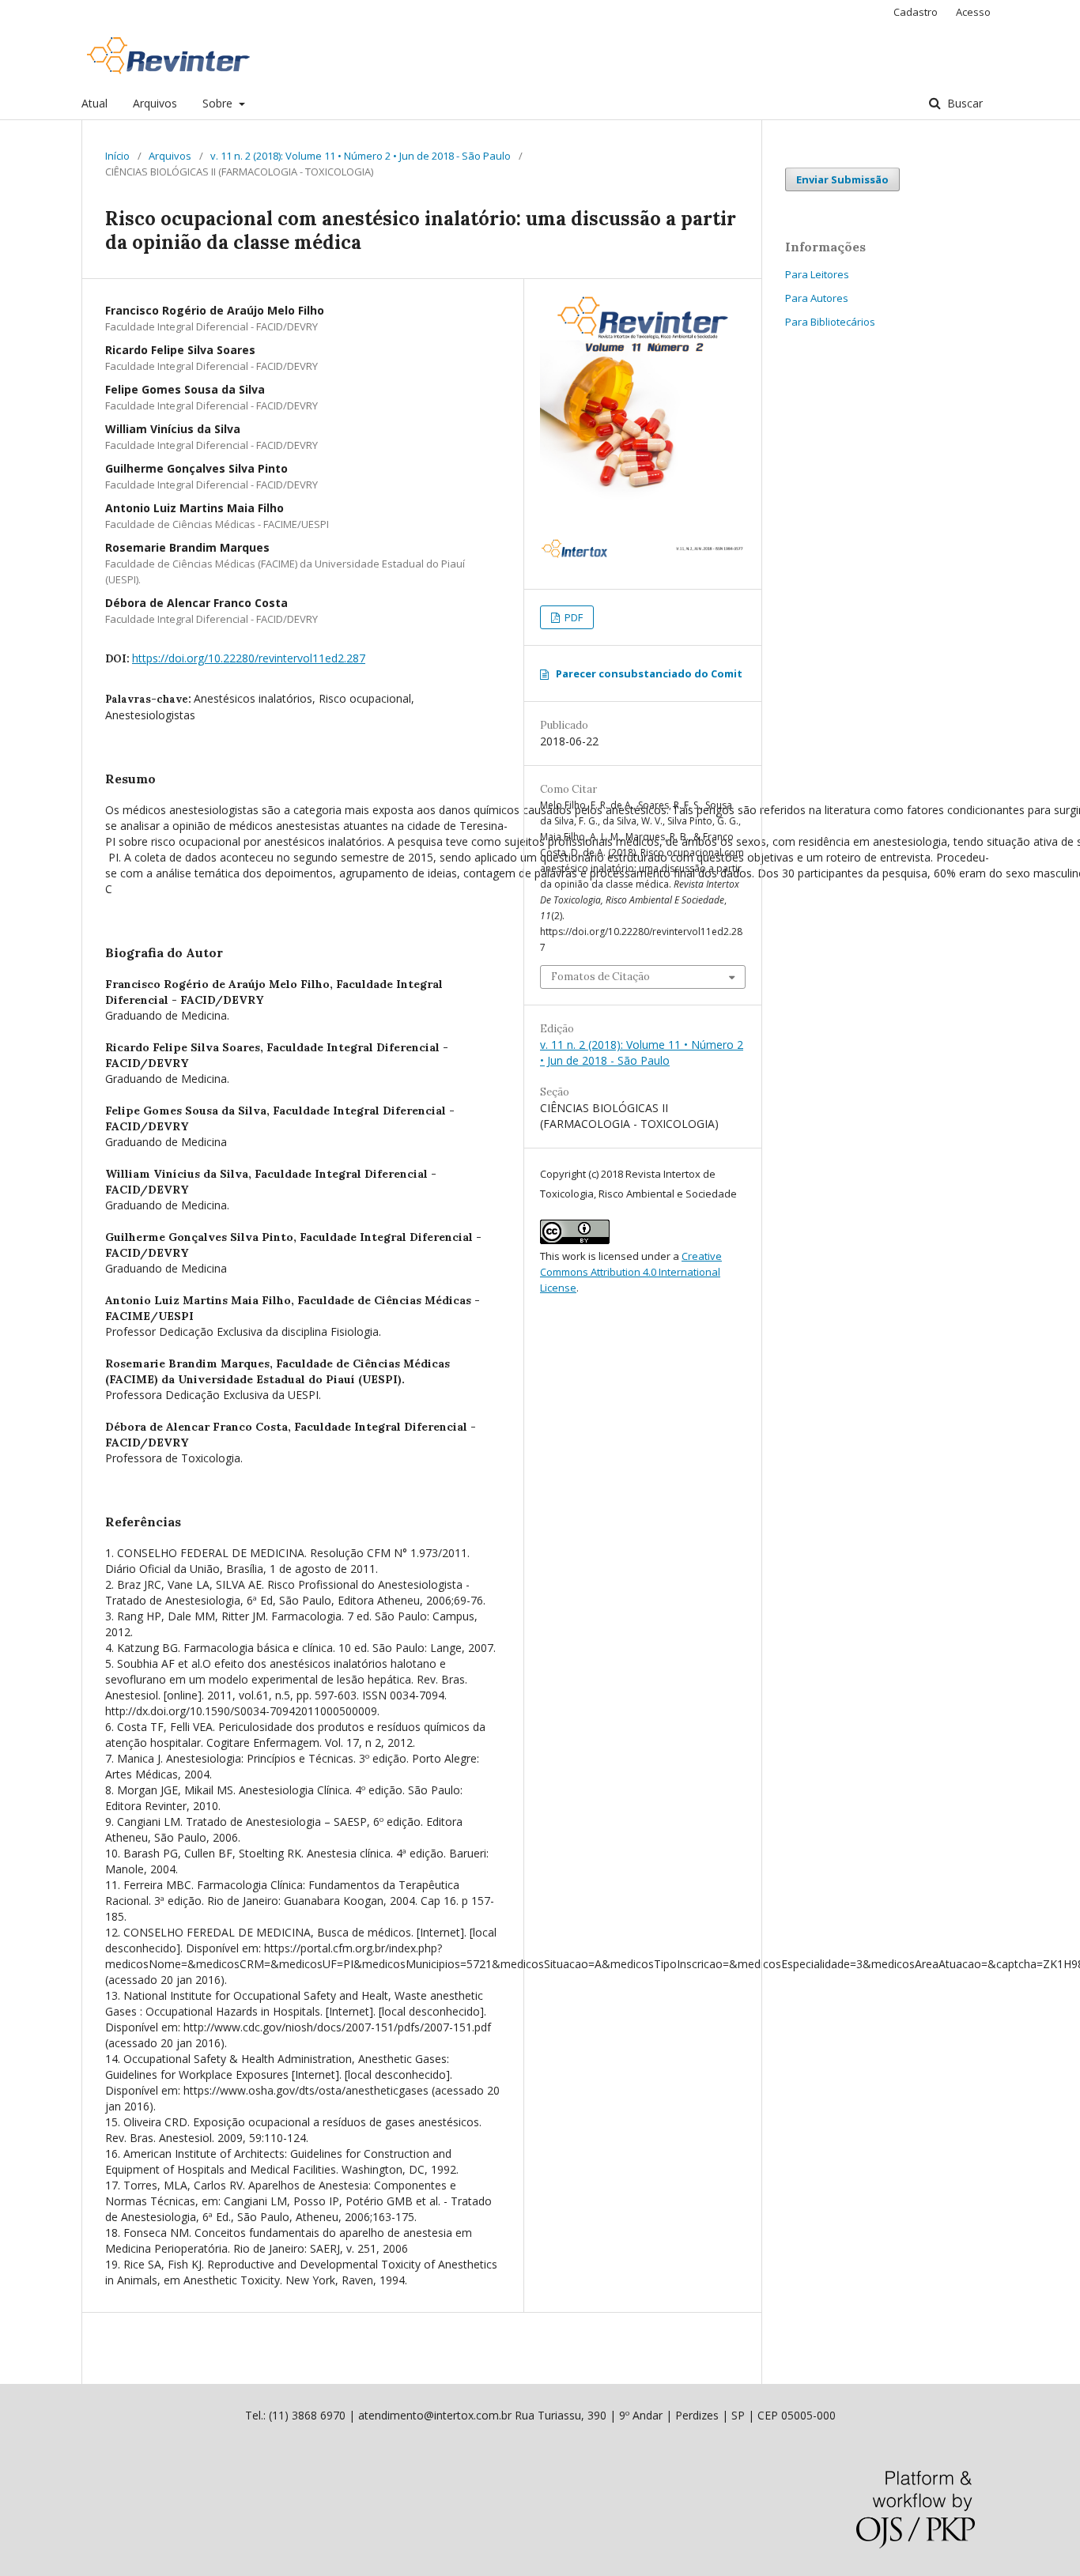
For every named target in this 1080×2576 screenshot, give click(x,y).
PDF (572, 617)
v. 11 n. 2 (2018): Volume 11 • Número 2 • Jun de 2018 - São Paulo (361, 156)
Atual (94, 103)
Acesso (973, 12)
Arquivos (155, 103)
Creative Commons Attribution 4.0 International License (631, 1272)
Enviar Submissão (842, 179)
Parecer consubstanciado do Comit (649, 673)
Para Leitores (817, 274)
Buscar (963, 103)
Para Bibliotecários (830, 322)
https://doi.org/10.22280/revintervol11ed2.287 (249, 658)
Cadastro (916, 12)
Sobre (219, 103)
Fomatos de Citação (600, 977)
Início (117, 156)
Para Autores (817, 298)
